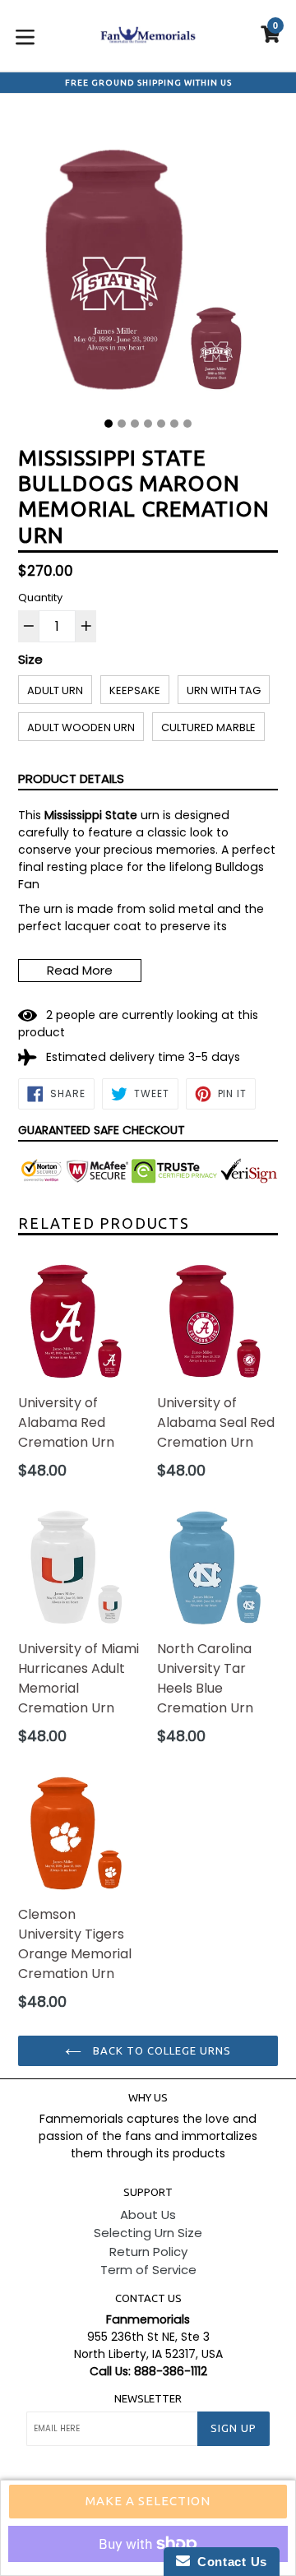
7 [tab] (187, 424)
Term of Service (148, 2270)
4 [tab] (148, 424)
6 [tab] (174, 424)
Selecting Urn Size (148, 2233)
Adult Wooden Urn (81, 727)
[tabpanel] (148, 262)
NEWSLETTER (148, 2398)
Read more (80, 970)
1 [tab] (109, 424)
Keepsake (135, 690)
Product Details (71, 778)
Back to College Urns (161, 2050)
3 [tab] (135, 424)
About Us (148, 2215)
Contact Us (229, 2562)
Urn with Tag (224, 690)
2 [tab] (122, 424)
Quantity (40, 598)
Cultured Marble (208, 727)
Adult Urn (55, 690)
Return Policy (148, 2252)
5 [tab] (161, 424)
